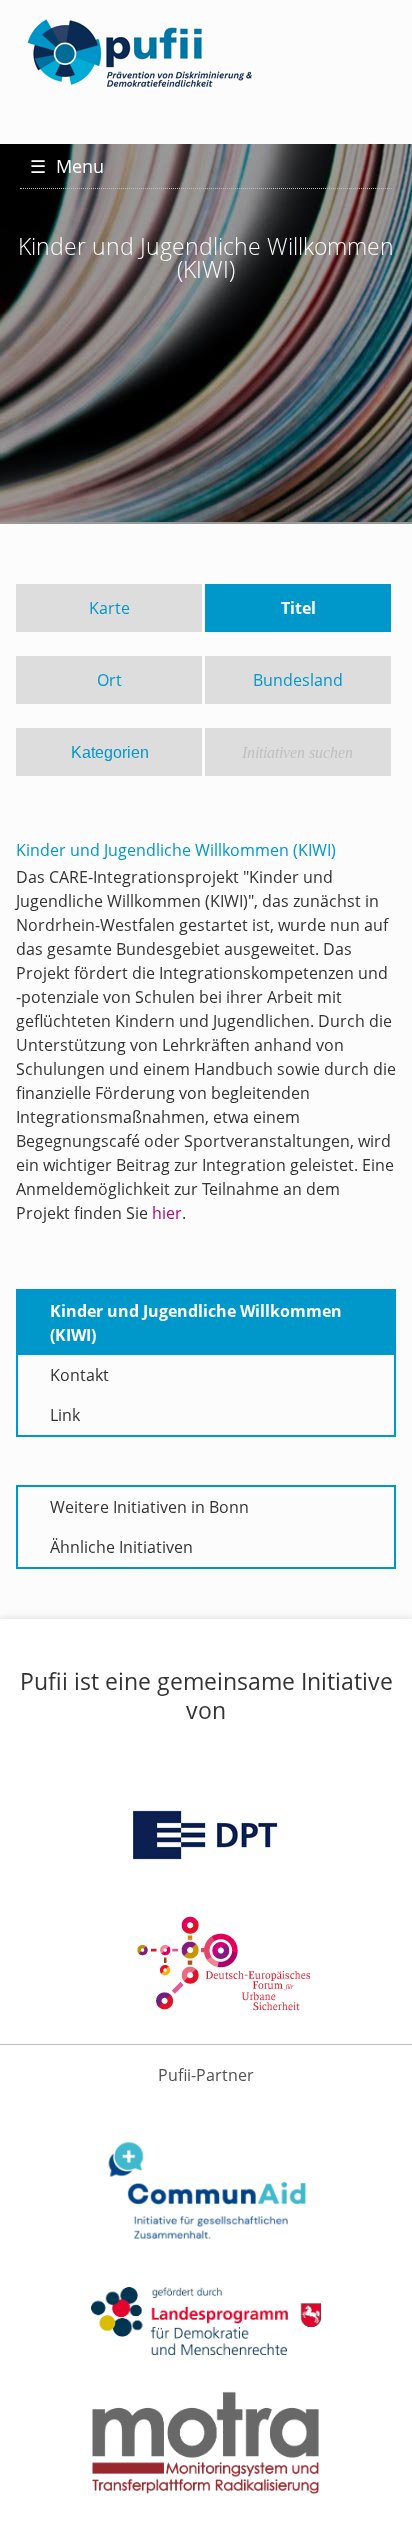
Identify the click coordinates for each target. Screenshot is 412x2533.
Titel (298, 608)
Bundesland (298, 680)
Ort (109, 680)
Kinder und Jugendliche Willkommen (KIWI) (196, 1323)
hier (167, 1213)
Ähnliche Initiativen (121, 1547)
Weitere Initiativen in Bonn (149, 1507)
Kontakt (79, 1375)
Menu (67, 166)
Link (65, 1415)
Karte (109, 608)
